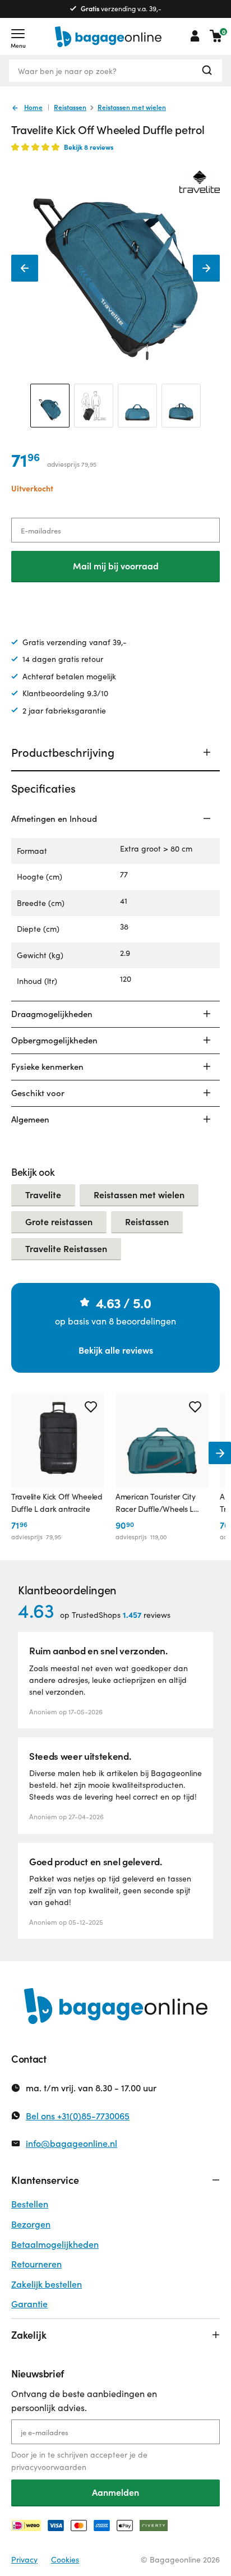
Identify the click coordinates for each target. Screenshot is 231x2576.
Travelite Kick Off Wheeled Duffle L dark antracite (57, 1503)
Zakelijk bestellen (47, 2284)
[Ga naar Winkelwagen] (216, 36)
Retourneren (36, 2264)
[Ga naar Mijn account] (195, 36)
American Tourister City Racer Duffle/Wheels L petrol (156, 1503)
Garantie (29, 2304)
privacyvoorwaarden (49, 2467)
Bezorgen (31, 2224)
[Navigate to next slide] (220, 1453)
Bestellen (30, 2204)
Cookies (65, 2559)
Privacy (24, 2559)
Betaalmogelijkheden (55, 2244)
